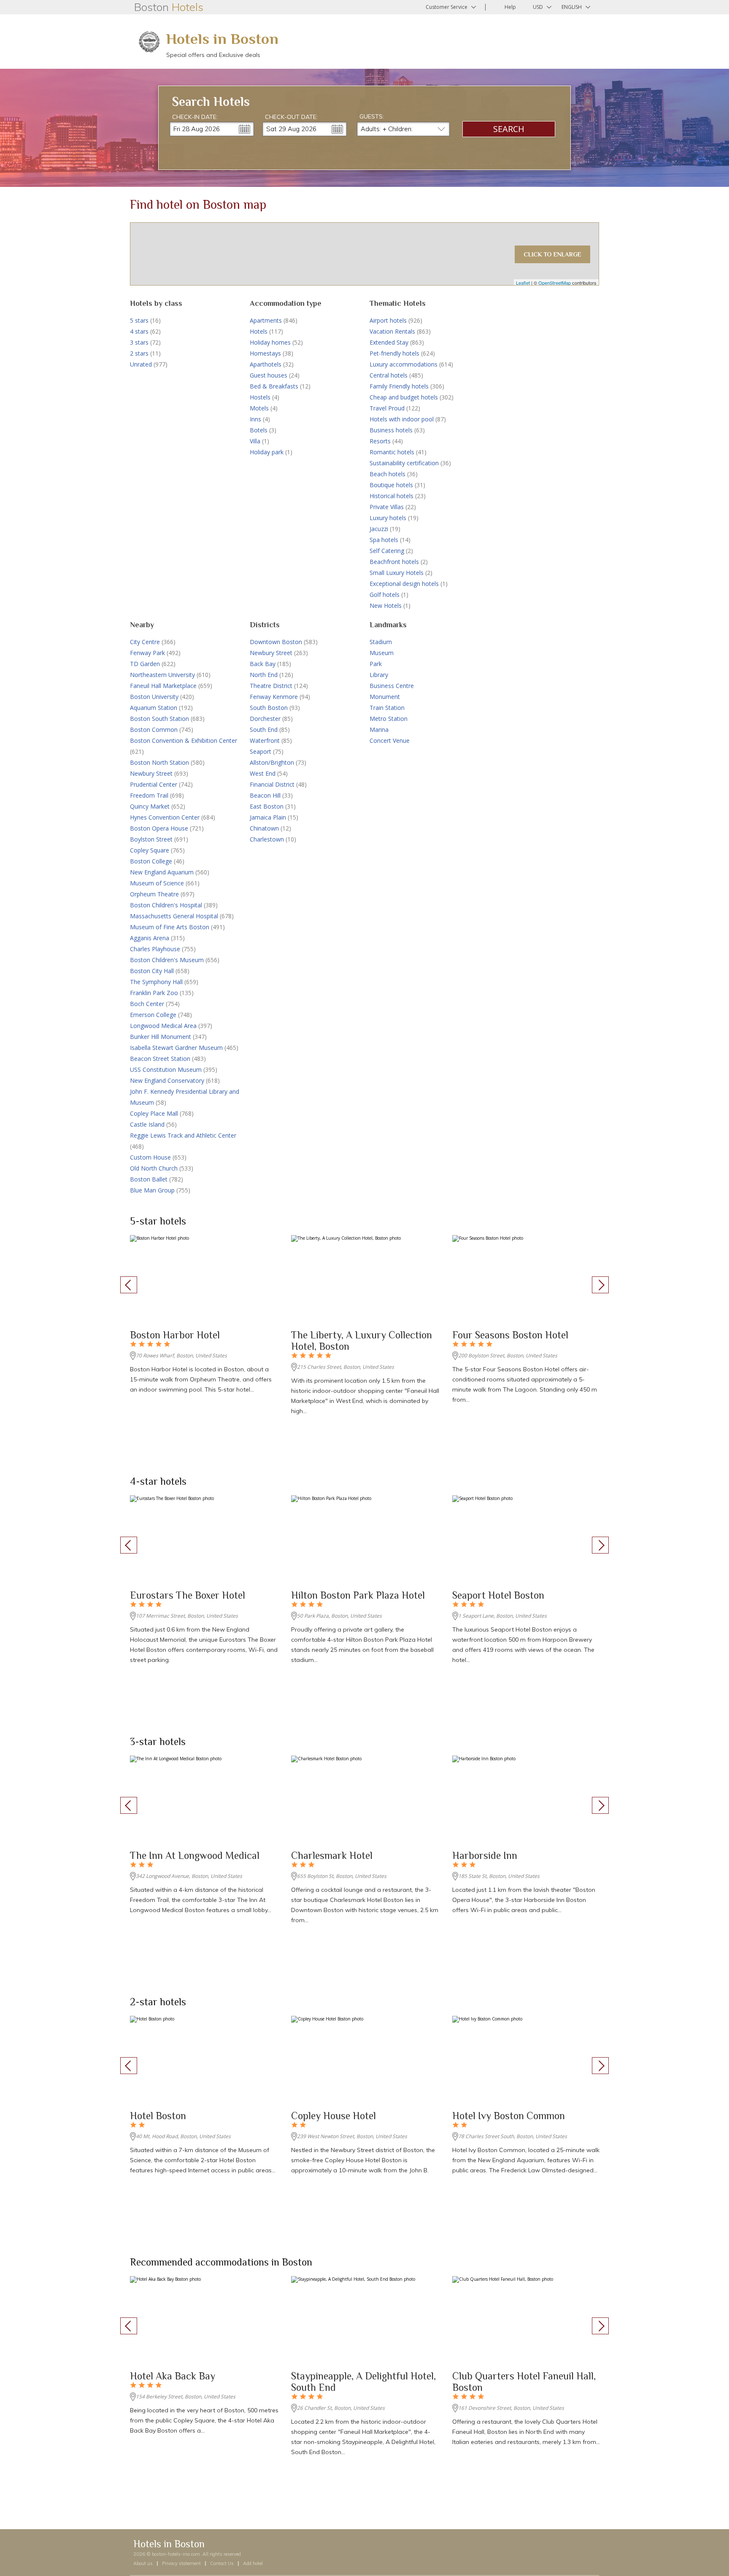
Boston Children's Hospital (166, 905)
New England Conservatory (167, 1080)
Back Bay (263, 664)
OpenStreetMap (555, 283)
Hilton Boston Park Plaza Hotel (358, 1595)
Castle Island (147, 1124)
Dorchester (265, 719)
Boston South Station (159, 719)
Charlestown (267, 839)
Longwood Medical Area (163, 1026)
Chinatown (264, 828)
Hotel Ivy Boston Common (509, 2116)
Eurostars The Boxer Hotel (188, 1595)
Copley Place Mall (154, 1113)
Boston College (151, 861)
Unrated (141, 364)
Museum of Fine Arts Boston (170, 927)
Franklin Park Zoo (154, 993)
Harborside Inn (485, 1855)
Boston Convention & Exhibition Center (184, 740)
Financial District (272, 784)
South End (264, 730)
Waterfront (265, 740)
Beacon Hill (265, 795)
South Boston (269, 708)
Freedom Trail (149, 795)
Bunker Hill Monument (161, 1037)
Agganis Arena (150, 938)
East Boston (267, 806)
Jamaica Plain (268, 817)
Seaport (261, 751)
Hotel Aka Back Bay (173, 2376)
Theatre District (271, 686)
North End (264, 675)
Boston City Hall (152, 971)
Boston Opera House (159, 828)
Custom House (150, 1157)
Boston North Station (159, 762)
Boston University (154, 697)
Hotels (259, 331)
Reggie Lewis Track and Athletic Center (183, 1135)
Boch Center (147, 1004)
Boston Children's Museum (167, 960)
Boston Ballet (149, 1179)
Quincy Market (150, 806)
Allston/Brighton (272, 762)
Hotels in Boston (222, 39)
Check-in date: (195, 117)
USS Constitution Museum (166, 1070)
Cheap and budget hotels (404, 397)
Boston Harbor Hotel (175, 1335)
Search (509, 129)
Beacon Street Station (160, 1059)
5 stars (139, 320)
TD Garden (145, 664)
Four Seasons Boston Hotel (510, 1335)
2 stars (139, 353)
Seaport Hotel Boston (498, 1595)
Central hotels (389, 375)
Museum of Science (157, 883)
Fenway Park (147, 653)
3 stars (139, 342)
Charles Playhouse (155, 949)
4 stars (139, 331)
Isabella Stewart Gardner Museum (176, 1048)
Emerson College (153, 1015)
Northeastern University (162, 675)
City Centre (145, 642)
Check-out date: (291, 117)
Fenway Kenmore (274, 697)
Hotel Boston (158, 2116)
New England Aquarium (162, 872)
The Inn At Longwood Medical (195, 1855)
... (245, 129)
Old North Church (154, 1168)
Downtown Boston (276, 642)
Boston (169, 7)
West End (263, 773)
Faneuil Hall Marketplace (163, 686)
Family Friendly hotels (399, 386)
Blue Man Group (152, 1190)
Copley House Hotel (333, 2116)
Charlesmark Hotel (332, 1855)
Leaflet (523, 283)
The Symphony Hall (156, 982)
